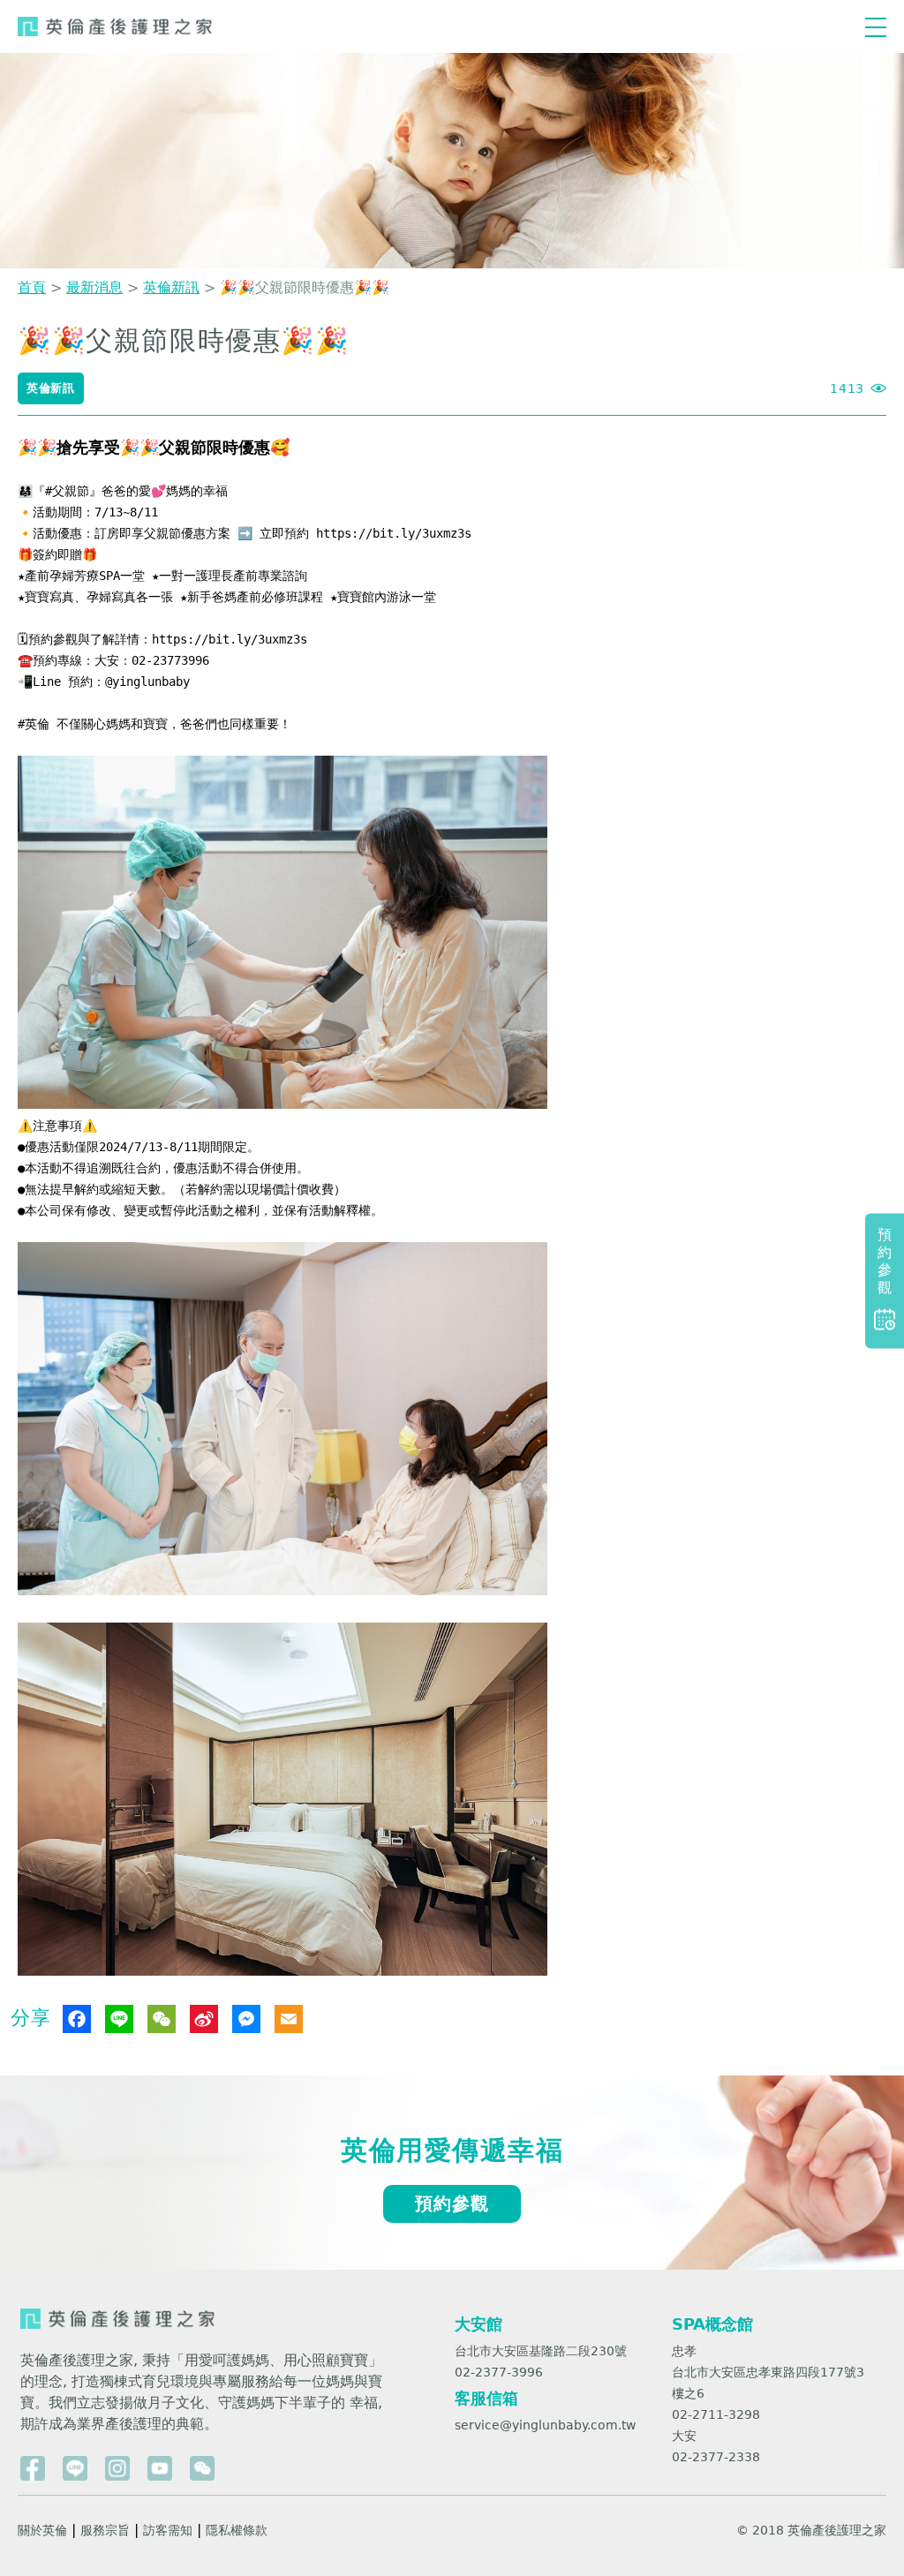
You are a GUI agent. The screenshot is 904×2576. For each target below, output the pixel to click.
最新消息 (94, 287)
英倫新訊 (171, 287)
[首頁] (115, 27)
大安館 (478, 2324)
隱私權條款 (237, 2530)
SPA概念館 (712, 2324)
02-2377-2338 (716, 2457)
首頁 (32, 287)
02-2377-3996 (499, 2372)
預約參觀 (452, 2203)
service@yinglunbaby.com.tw (545, 2425)
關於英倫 (42, 2530)
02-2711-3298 (716, 2414)
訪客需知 (168, 2530)
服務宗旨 (105, 2530)
